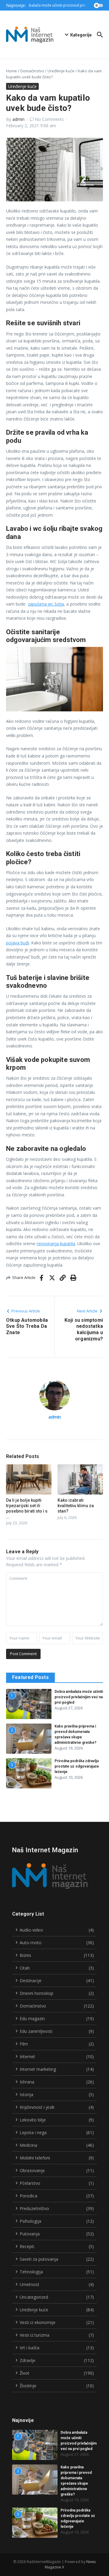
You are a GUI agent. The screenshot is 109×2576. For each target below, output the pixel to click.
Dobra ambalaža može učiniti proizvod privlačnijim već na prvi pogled (79, 1697)
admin (18, 119)
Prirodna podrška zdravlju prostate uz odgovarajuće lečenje (77, 1766)
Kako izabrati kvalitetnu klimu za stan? (76, 1506)
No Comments (49, 119)
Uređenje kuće (61, 71)
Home (12, 71)
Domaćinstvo (32, 71)
